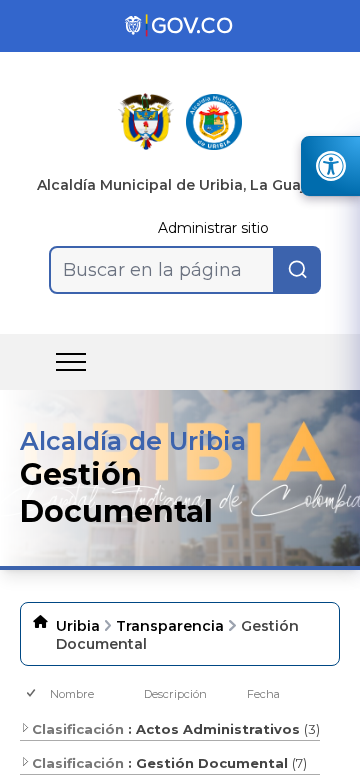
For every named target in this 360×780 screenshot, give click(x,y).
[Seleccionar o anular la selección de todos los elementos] (32, 694)
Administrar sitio (213, 228)
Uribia (78, 626)
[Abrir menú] (71, 362)
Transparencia (170, 626)
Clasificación (78, 729)
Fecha (263, 694)
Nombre (72, 694)
